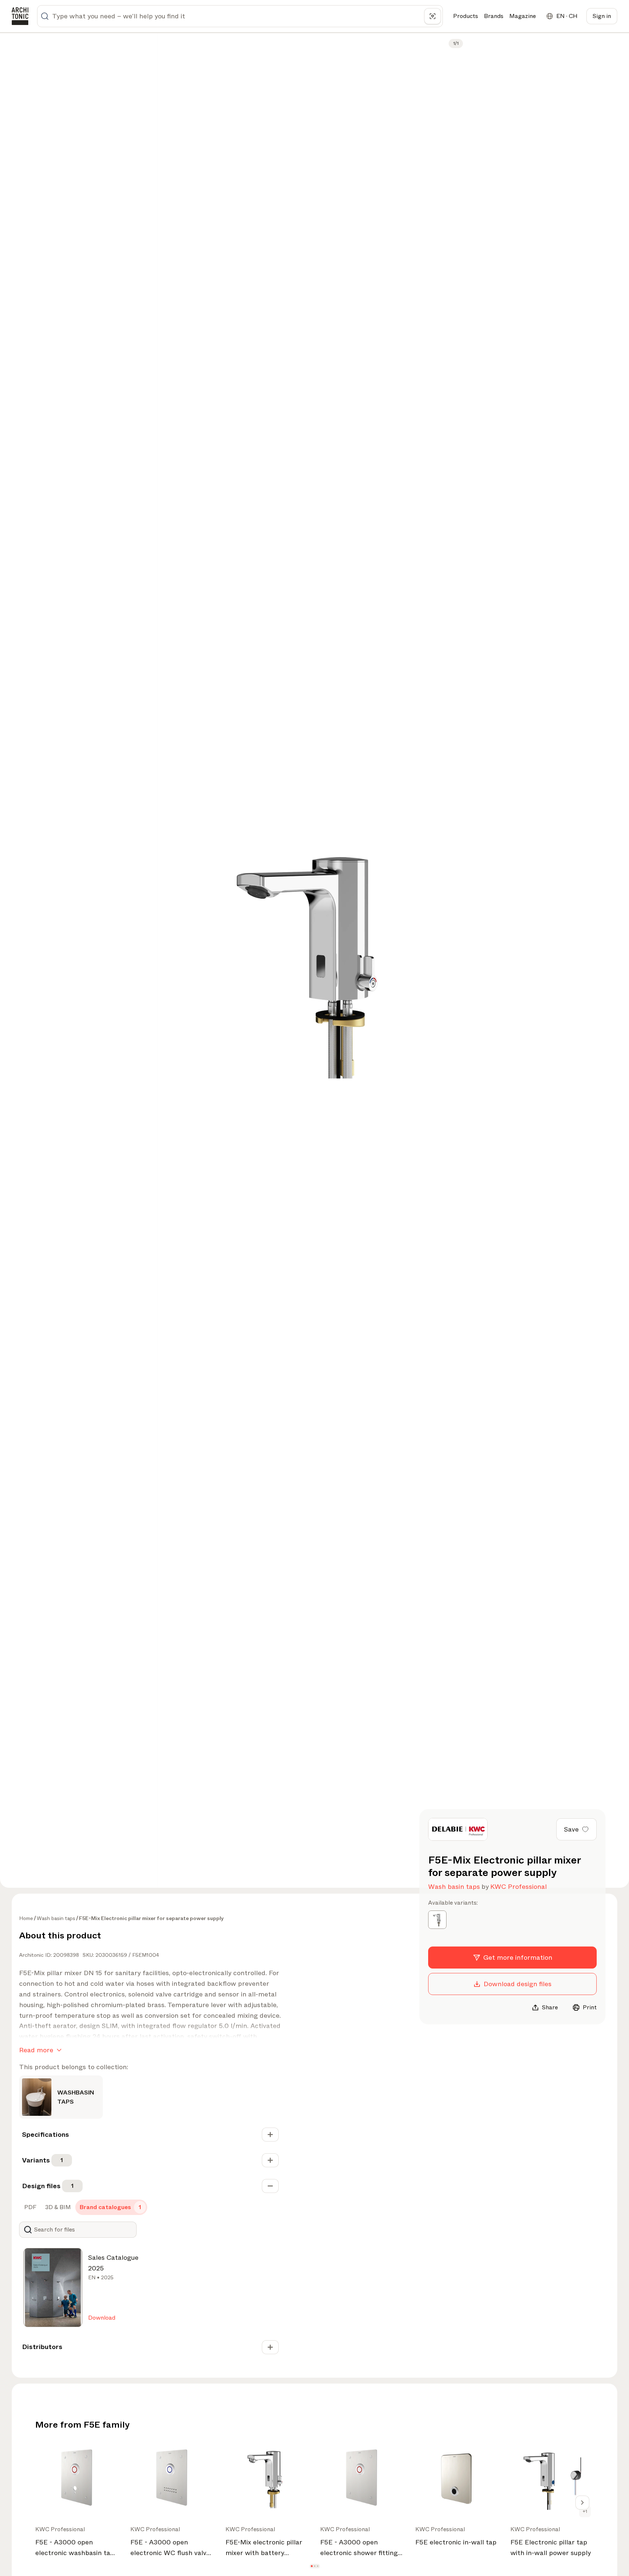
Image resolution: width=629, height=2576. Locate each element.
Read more (36, 2050)
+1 (585, 2511)
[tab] (30, 2207)
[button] (312, 2566)
